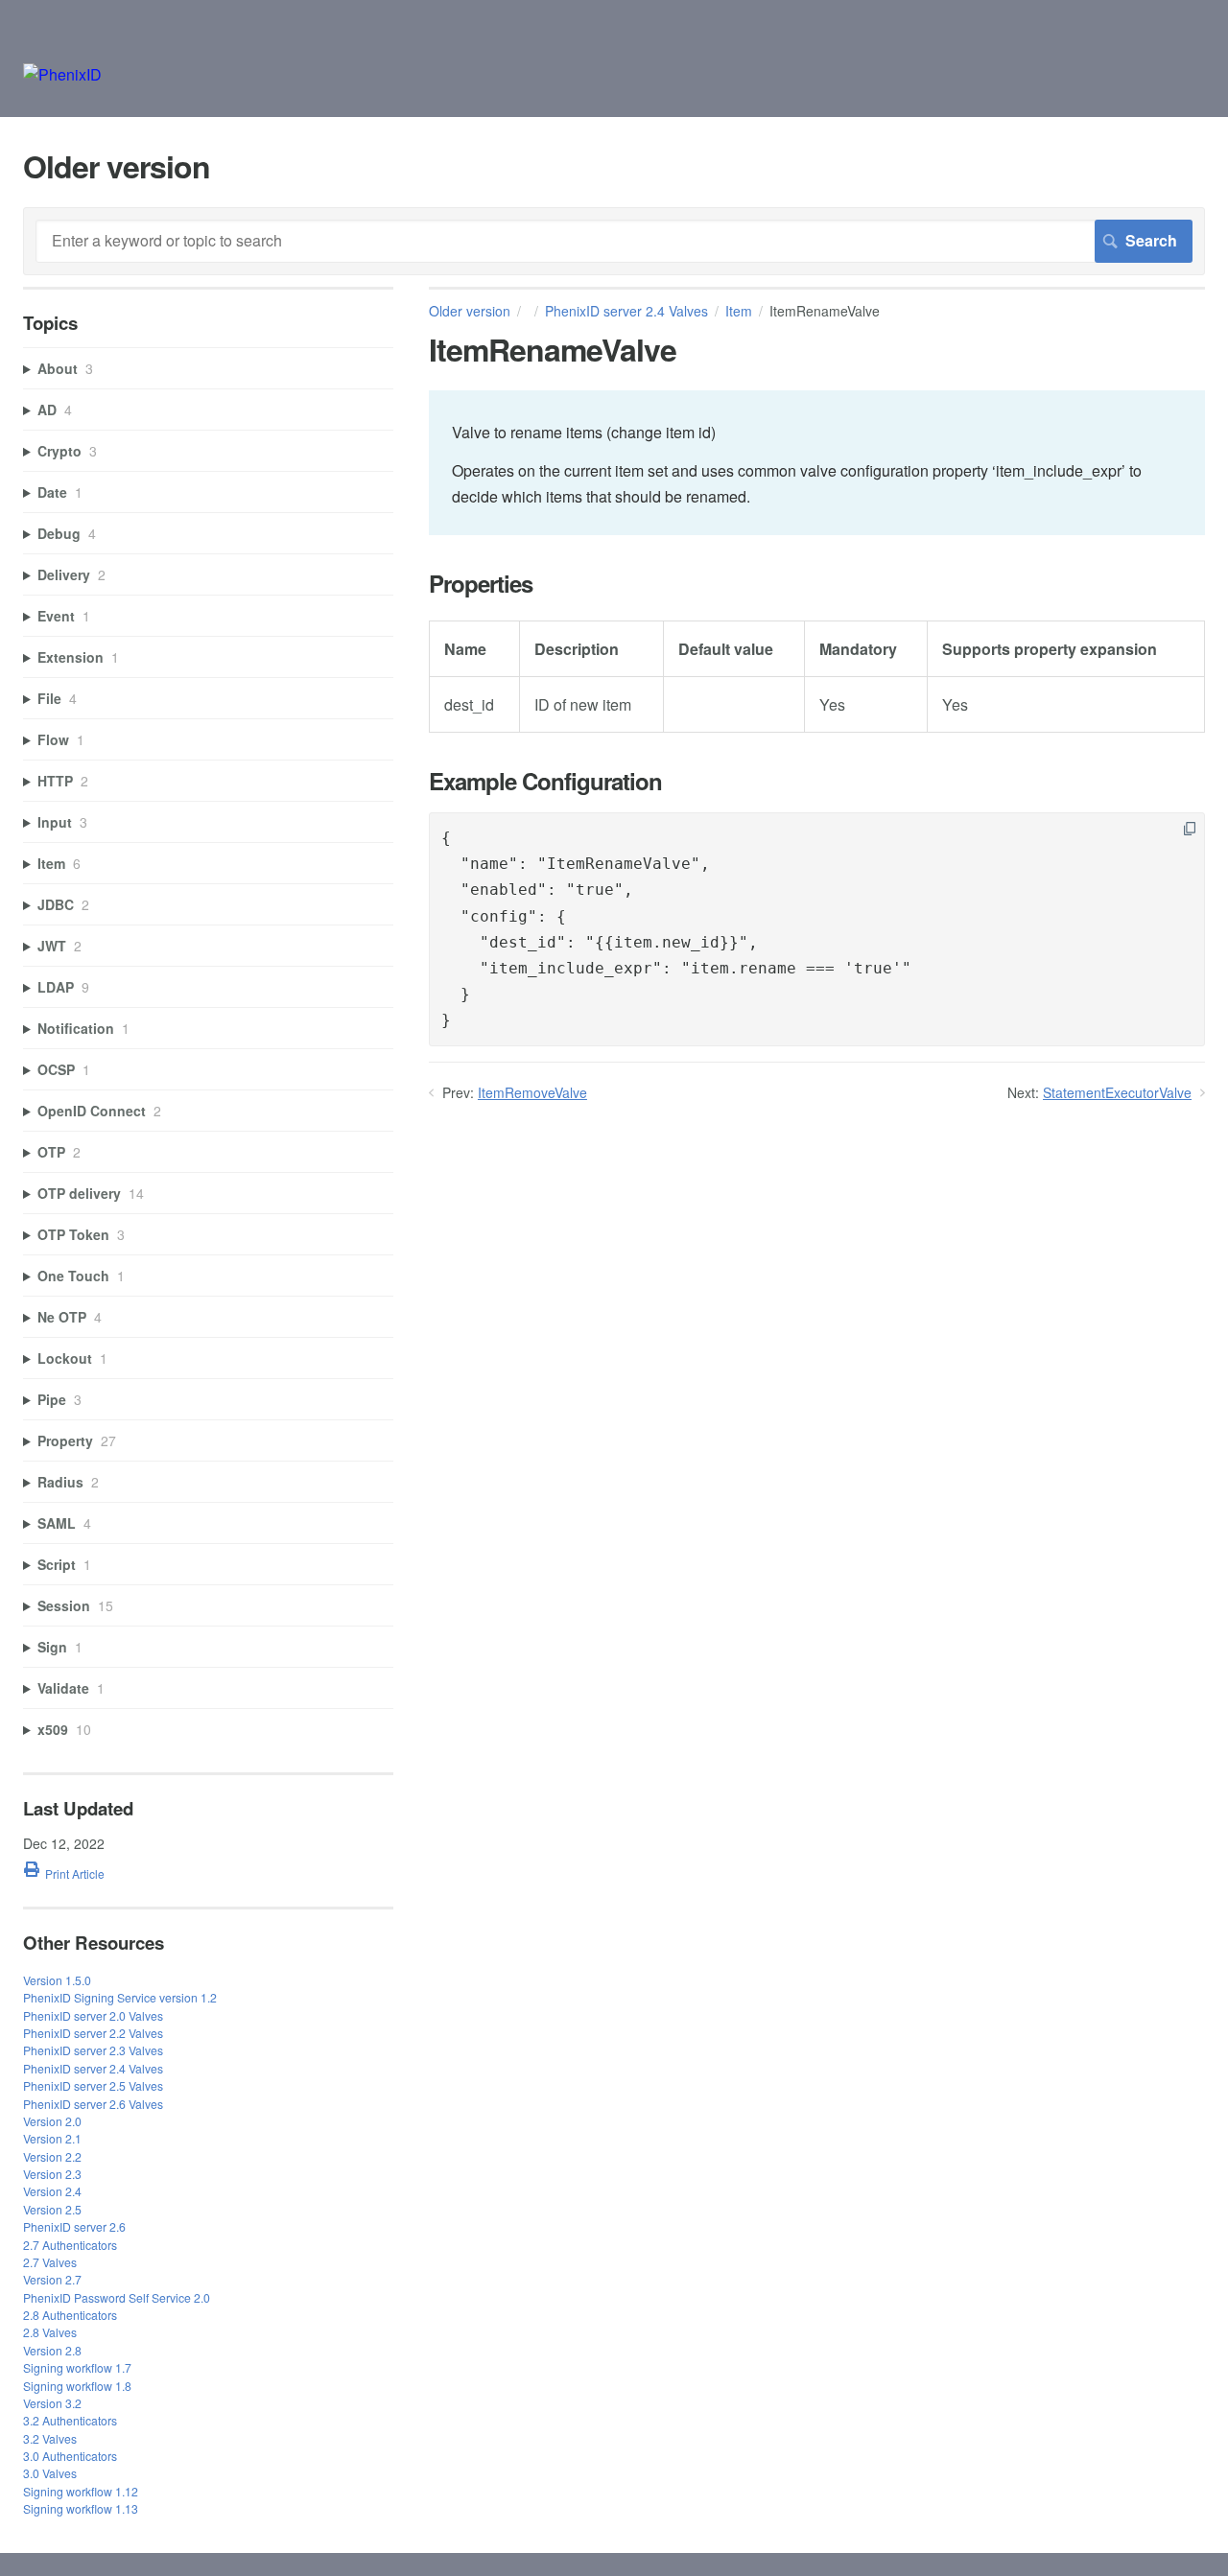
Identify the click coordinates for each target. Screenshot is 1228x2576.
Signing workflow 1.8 (77, 2386)
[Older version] (62, 74)
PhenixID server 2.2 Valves (93, 2033)
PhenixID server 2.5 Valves (93, 2085)
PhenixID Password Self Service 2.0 (117, 2297)
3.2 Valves (50, 2438)
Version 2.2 (52, 2156)
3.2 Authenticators (70, 2420)
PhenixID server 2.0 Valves (93, 2015)
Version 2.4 (52, 2191)
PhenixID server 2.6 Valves (93, 2104)
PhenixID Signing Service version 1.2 (120, 1997)
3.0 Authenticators (70, 2456)
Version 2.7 (52, 2279)
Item (739, 311)
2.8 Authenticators (70, 2315)
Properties (481, 584)
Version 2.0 (52, 2121)
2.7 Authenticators (70, 2245)
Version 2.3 (52, 2174)
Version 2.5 (52, 2209)
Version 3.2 (52, 2403)
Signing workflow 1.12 (81, 2491)
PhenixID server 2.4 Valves (626, 311)
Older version (470, 311)
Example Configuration (545, 781)
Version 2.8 (52, 2350)
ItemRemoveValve (532, 1092)
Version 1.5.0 (57, 1980)
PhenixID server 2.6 (74, 2226)
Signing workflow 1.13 (81, 2508)
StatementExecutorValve (1117, 1092)
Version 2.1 (52, 2138)
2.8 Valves (50, 2332)
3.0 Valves (50, 2473)
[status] (817, 463)
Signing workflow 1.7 (77, 2367)
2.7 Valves (50, 2262)
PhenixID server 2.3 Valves (93, 2050)
